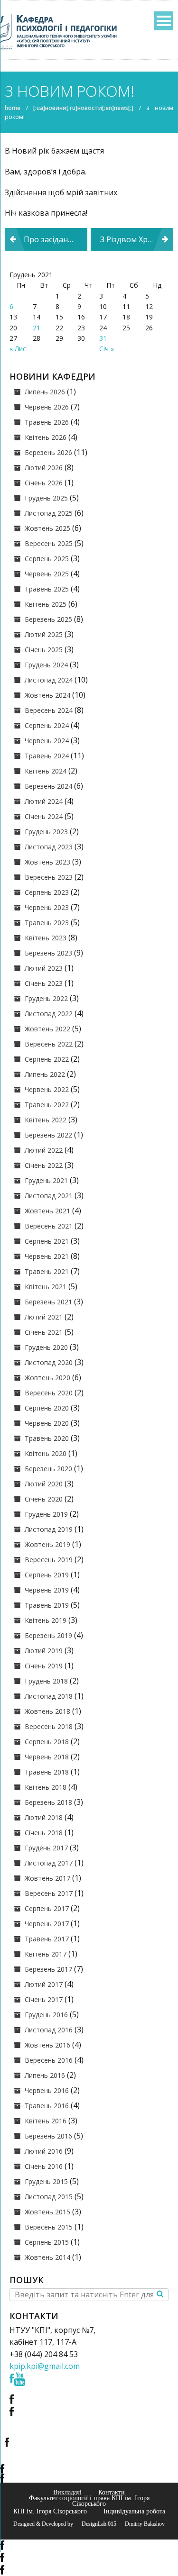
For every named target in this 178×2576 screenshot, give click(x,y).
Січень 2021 (44, 1332)
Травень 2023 (47, 923)
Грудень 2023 (46, 832)
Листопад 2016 (49, 2030)
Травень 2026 (47, 422)
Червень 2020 (47, 1423)
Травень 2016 (47, 2106)
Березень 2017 (48, 1969)
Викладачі (67, 2492)
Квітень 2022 (46, 1120)
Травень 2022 (47, 1105)
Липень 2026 (45, 392)
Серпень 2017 (47, 1908)
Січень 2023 (44, 983)
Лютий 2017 (44, 1984)
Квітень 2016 (46, 2121)
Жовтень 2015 (47, 2212)
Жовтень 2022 (47, 1029)
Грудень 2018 (46, 1681)
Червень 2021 (47, 1256)
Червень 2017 (47, 1924)
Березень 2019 (48, 1635)
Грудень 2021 (46, 1180)
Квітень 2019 (46, 1620)
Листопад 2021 (49, 1196)
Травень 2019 (47, 1605)
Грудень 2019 (46, 1514)
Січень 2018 (44, 1833)
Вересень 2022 (49, 1044)
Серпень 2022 (47, 1059)
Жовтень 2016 (47, 2045)
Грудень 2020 (46, 1347)
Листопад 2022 (49, 1014)
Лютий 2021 (44, 1317)
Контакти (112, 2492)
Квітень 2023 (46, 938)
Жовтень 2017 (47, 1878)
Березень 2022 (48, 1135)
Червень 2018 (47, 1757)
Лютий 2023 (44, 968)
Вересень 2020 (49, 1393)
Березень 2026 (48, 452)
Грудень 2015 (46, 2181)
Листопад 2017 (49, 1863)
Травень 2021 (47, 1271)
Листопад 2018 (49, 1696)
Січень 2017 (44, 1999)
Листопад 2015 (49, 2197)
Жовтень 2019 (47, 1544)
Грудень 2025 (46, 498)
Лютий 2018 (44, 1817)
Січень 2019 (44, 1666)
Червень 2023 (47, 907)
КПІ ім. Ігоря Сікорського (50, 2511)
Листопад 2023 (49, 847)
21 (37, 328)
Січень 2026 (44, 483)
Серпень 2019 (47, 1575)
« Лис (18, 349)
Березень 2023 (48, 953)
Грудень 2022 (46, 998)
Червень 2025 (47, 574)
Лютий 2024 (44, 801)
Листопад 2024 (49, 680)
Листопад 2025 (49, 513)
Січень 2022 (44, 1165)
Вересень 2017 (49, 1893)
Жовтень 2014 (47, 2257)
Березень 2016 (48, 2136)
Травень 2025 (47, 589)
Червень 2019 (47, 1590)
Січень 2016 (44, 2166)
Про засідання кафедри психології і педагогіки (56, 239)
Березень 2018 (48, 1802)
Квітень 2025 (46, 604)
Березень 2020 (48, 1469)
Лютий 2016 (44, 2151)
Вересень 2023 (49, 877)
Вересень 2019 (49, 1560)
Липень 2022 (45, 1074)
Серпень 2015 (47, 2242)
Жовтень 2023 (47, 862)
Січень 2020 (44, 1499)
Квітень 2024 (46, 771)
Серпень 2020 (47, 1408)
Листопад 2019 (49, 1529)
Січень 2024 (44, 816)
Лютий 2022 (44, 1150)
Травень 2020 (47, 1438)
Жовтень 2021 (47, 1211)
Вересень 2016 (49, 2060)
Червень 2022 (47, 1089)
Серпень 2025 (47, 559)
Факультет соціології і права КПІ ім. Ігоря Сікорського (89, 2501)
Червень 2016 (47, 2090)
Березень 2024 (48, 786)
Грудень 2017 (46, 1848)
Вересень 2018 (49, 1726)
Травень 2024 (47, 756)
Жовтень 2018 (47, 1711)
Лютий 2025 (44, 634)
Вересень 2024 (49, 710)
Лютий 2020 (44, 1484)
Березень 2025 (48, 619)
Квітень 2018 (46, 1787)
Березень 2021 (48, 1302)
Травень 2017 (47, 1939)
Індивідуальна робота (134, 2511)
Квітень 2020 (46, 1453)
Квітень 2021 (46, 1287)
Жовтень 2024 (47, 695)
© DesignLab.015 (95, 2524)
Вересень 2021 (49, 1226)
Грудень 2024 (46, 665)
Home (13, 108)
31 (103, 338)
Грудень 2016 (46, 2015)
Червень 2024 (47, 741)
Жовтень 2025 (47, 528)
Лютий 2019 (44, 1651)
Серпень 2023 (47, 892)
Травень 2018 (47, 1772)
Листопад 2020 (49, 1362)
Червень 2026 (47, 407)
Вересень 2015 (49, 2227)
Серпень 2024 (47, 725)
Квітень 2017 (46, 1954)
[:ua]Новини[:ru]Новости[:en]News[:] (83, 108)
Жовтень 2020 (47, 1378)
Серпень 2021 (47, 1241)
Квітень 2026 (46, 437)
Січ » (107, 349)
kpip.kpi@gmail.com (45, 2366)
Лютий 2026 (44, 468)
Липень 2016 (45, 2075)
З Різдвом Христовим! (137, 239)
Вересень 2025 (49, 543)
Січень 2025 (44, 650)
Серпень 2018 (47, 1742)
